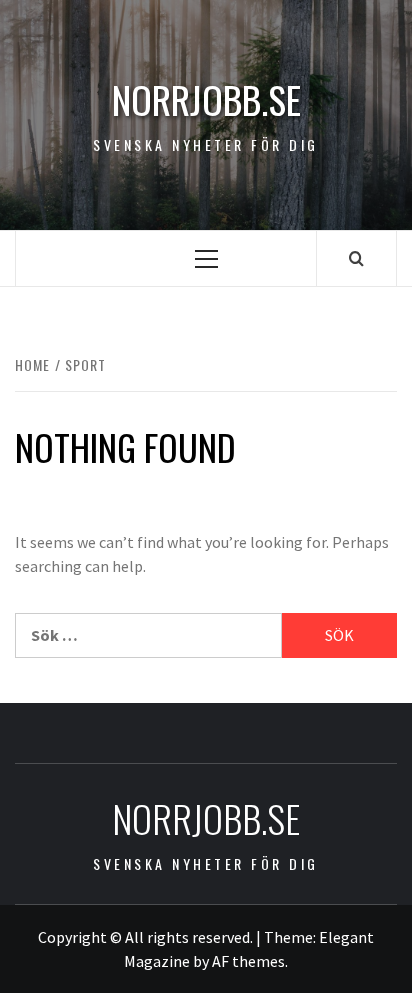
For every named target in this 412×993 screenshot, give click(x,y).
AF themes (248, 961)
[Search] (356, 258)
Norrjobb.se (206, 99)
